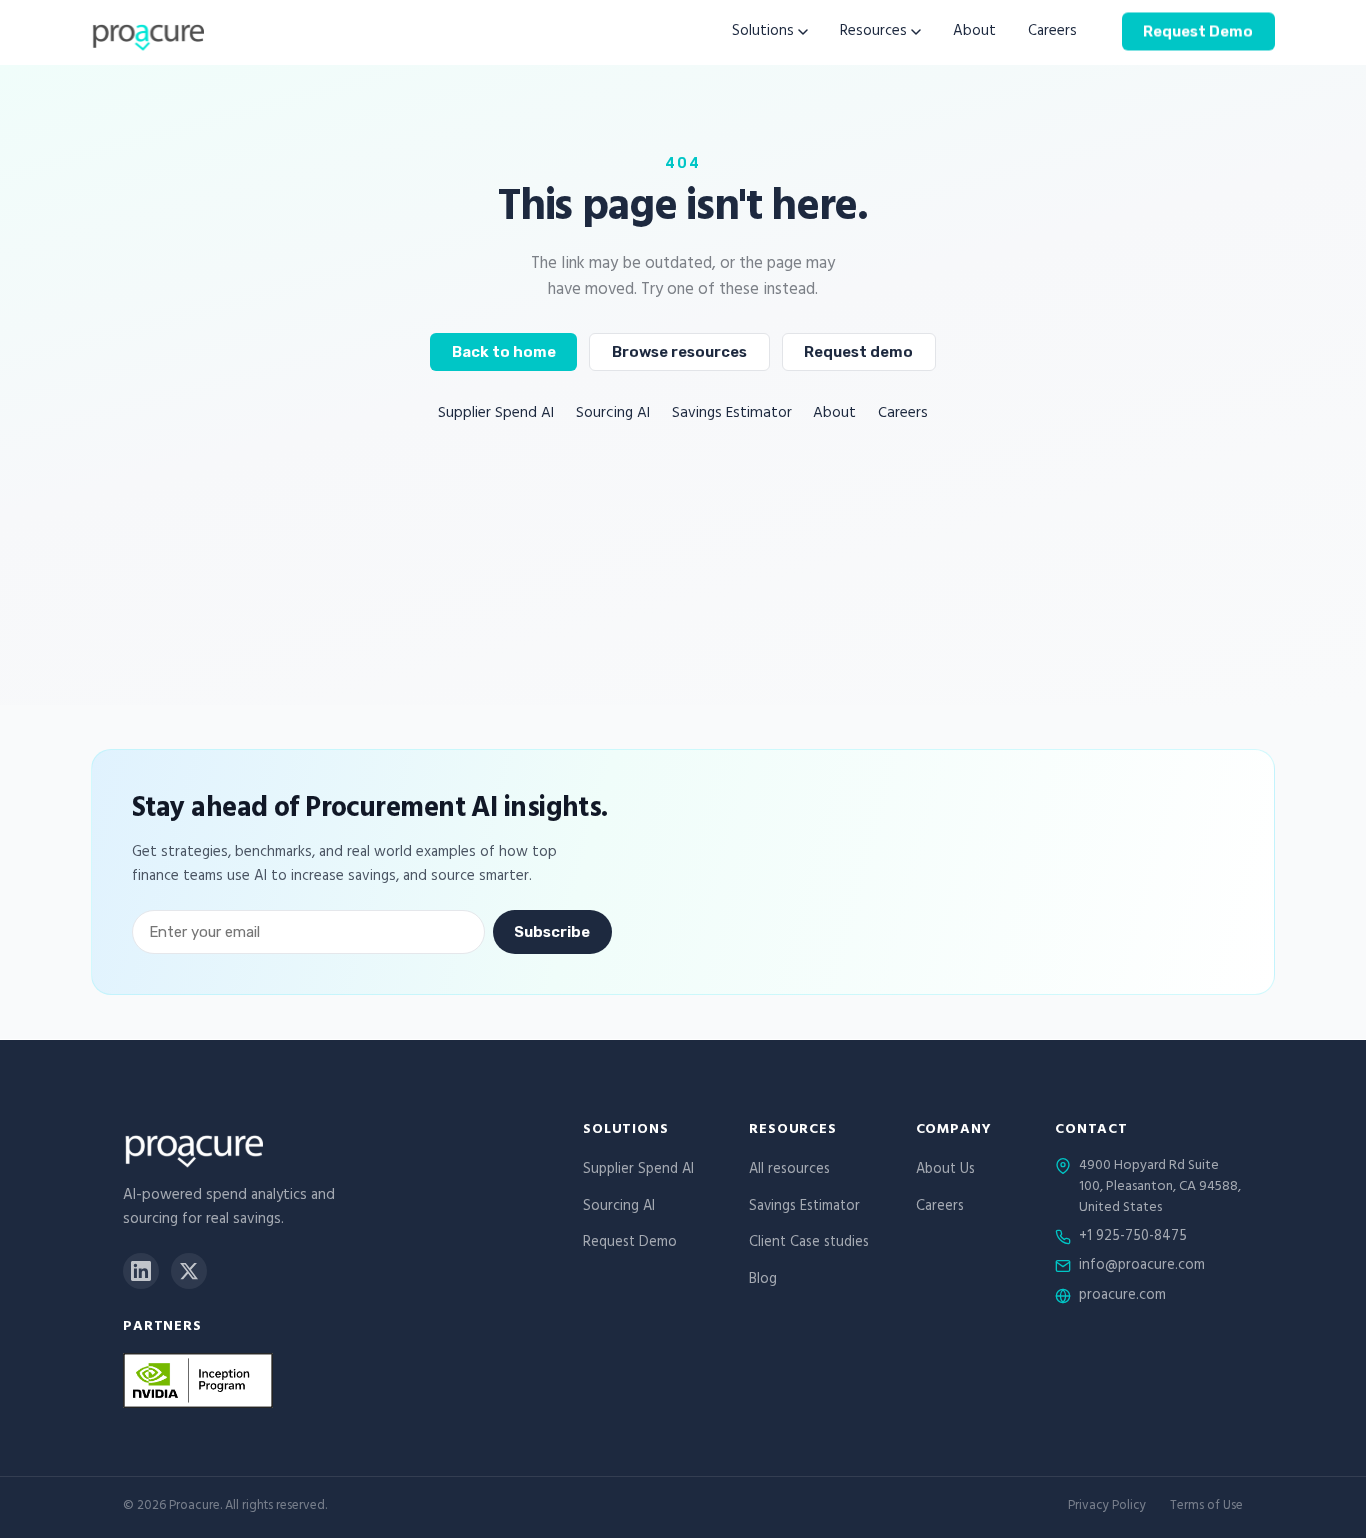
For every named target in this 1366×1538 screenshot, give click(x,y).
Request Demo (1198, 31)
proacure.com (1122, 1297)
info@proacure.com (1142, 1267)
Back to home (504, 352)
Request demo (858, 352)
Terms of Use (1206, 1507)
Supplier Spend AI (496, 414)
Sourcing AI (613, 414)
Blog (763, 1280)
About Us (945, 1170)
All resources (789, 1170)
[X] (189, 1271)
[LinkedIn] (141, 1271)
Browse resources (679, 352)
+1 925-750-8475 (1133, 1238)
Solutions (763, 32)
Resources (873, 32)
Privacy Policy (1107, 1507)
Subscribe (552, 933)
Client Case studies (809, 1243)
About (974, 32)
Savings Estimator (732, 414)
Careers (1052, 32)
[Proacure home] (147, 32)
